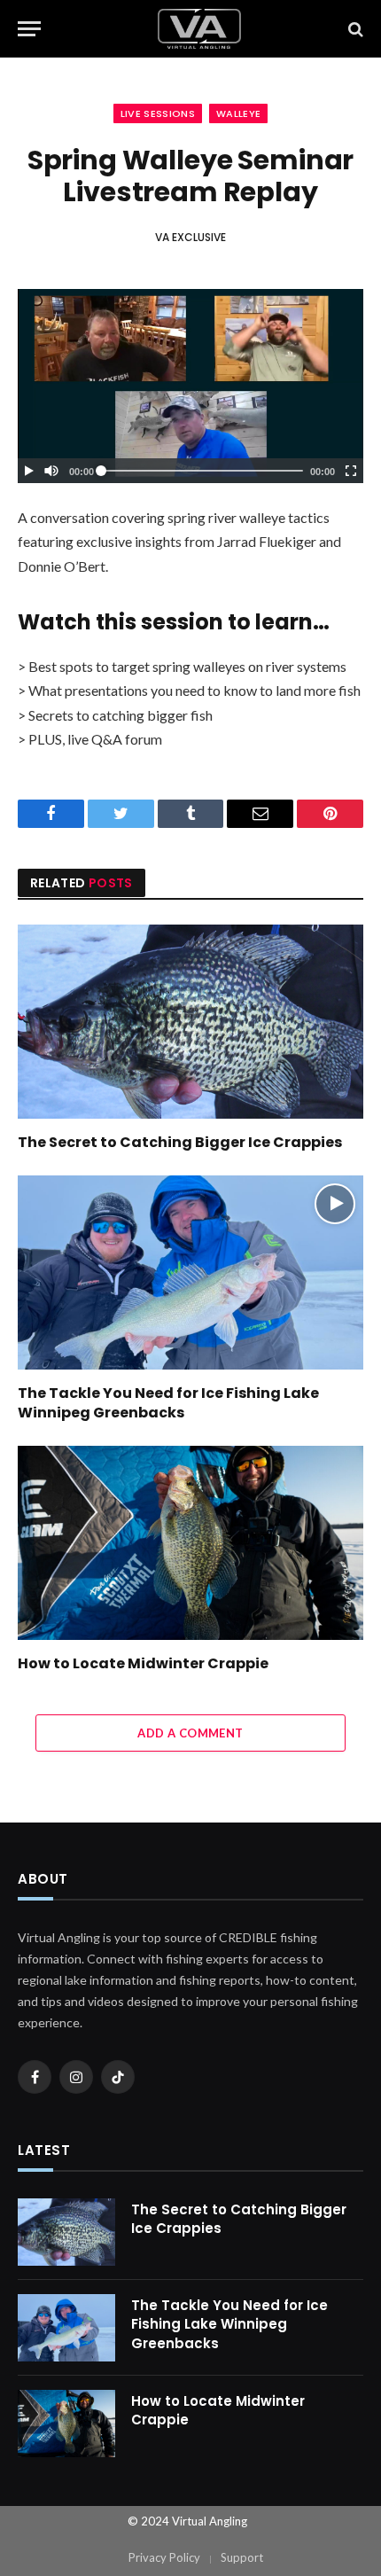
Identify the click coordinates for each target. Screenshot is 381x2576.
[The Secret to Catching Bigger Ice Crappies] (190, 1022)
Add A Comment (190, 1733)
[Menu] (29, 29)
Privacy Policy (164, 2557)
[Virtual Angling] (199, 29)
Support (242, 2557)
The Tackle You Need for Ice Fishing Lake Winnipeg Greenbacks (168, 1403)
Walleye (238, 113)
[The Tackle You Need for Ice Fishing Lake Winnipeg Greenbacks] (190, 1272)
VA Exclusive (190, 237)
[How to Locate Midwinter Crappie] (190, 1543)
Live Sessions (158, 113)
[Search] (354, 29)
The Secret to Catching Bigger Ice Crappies (180, 1142)
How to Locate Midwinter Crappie (143, 1663)
